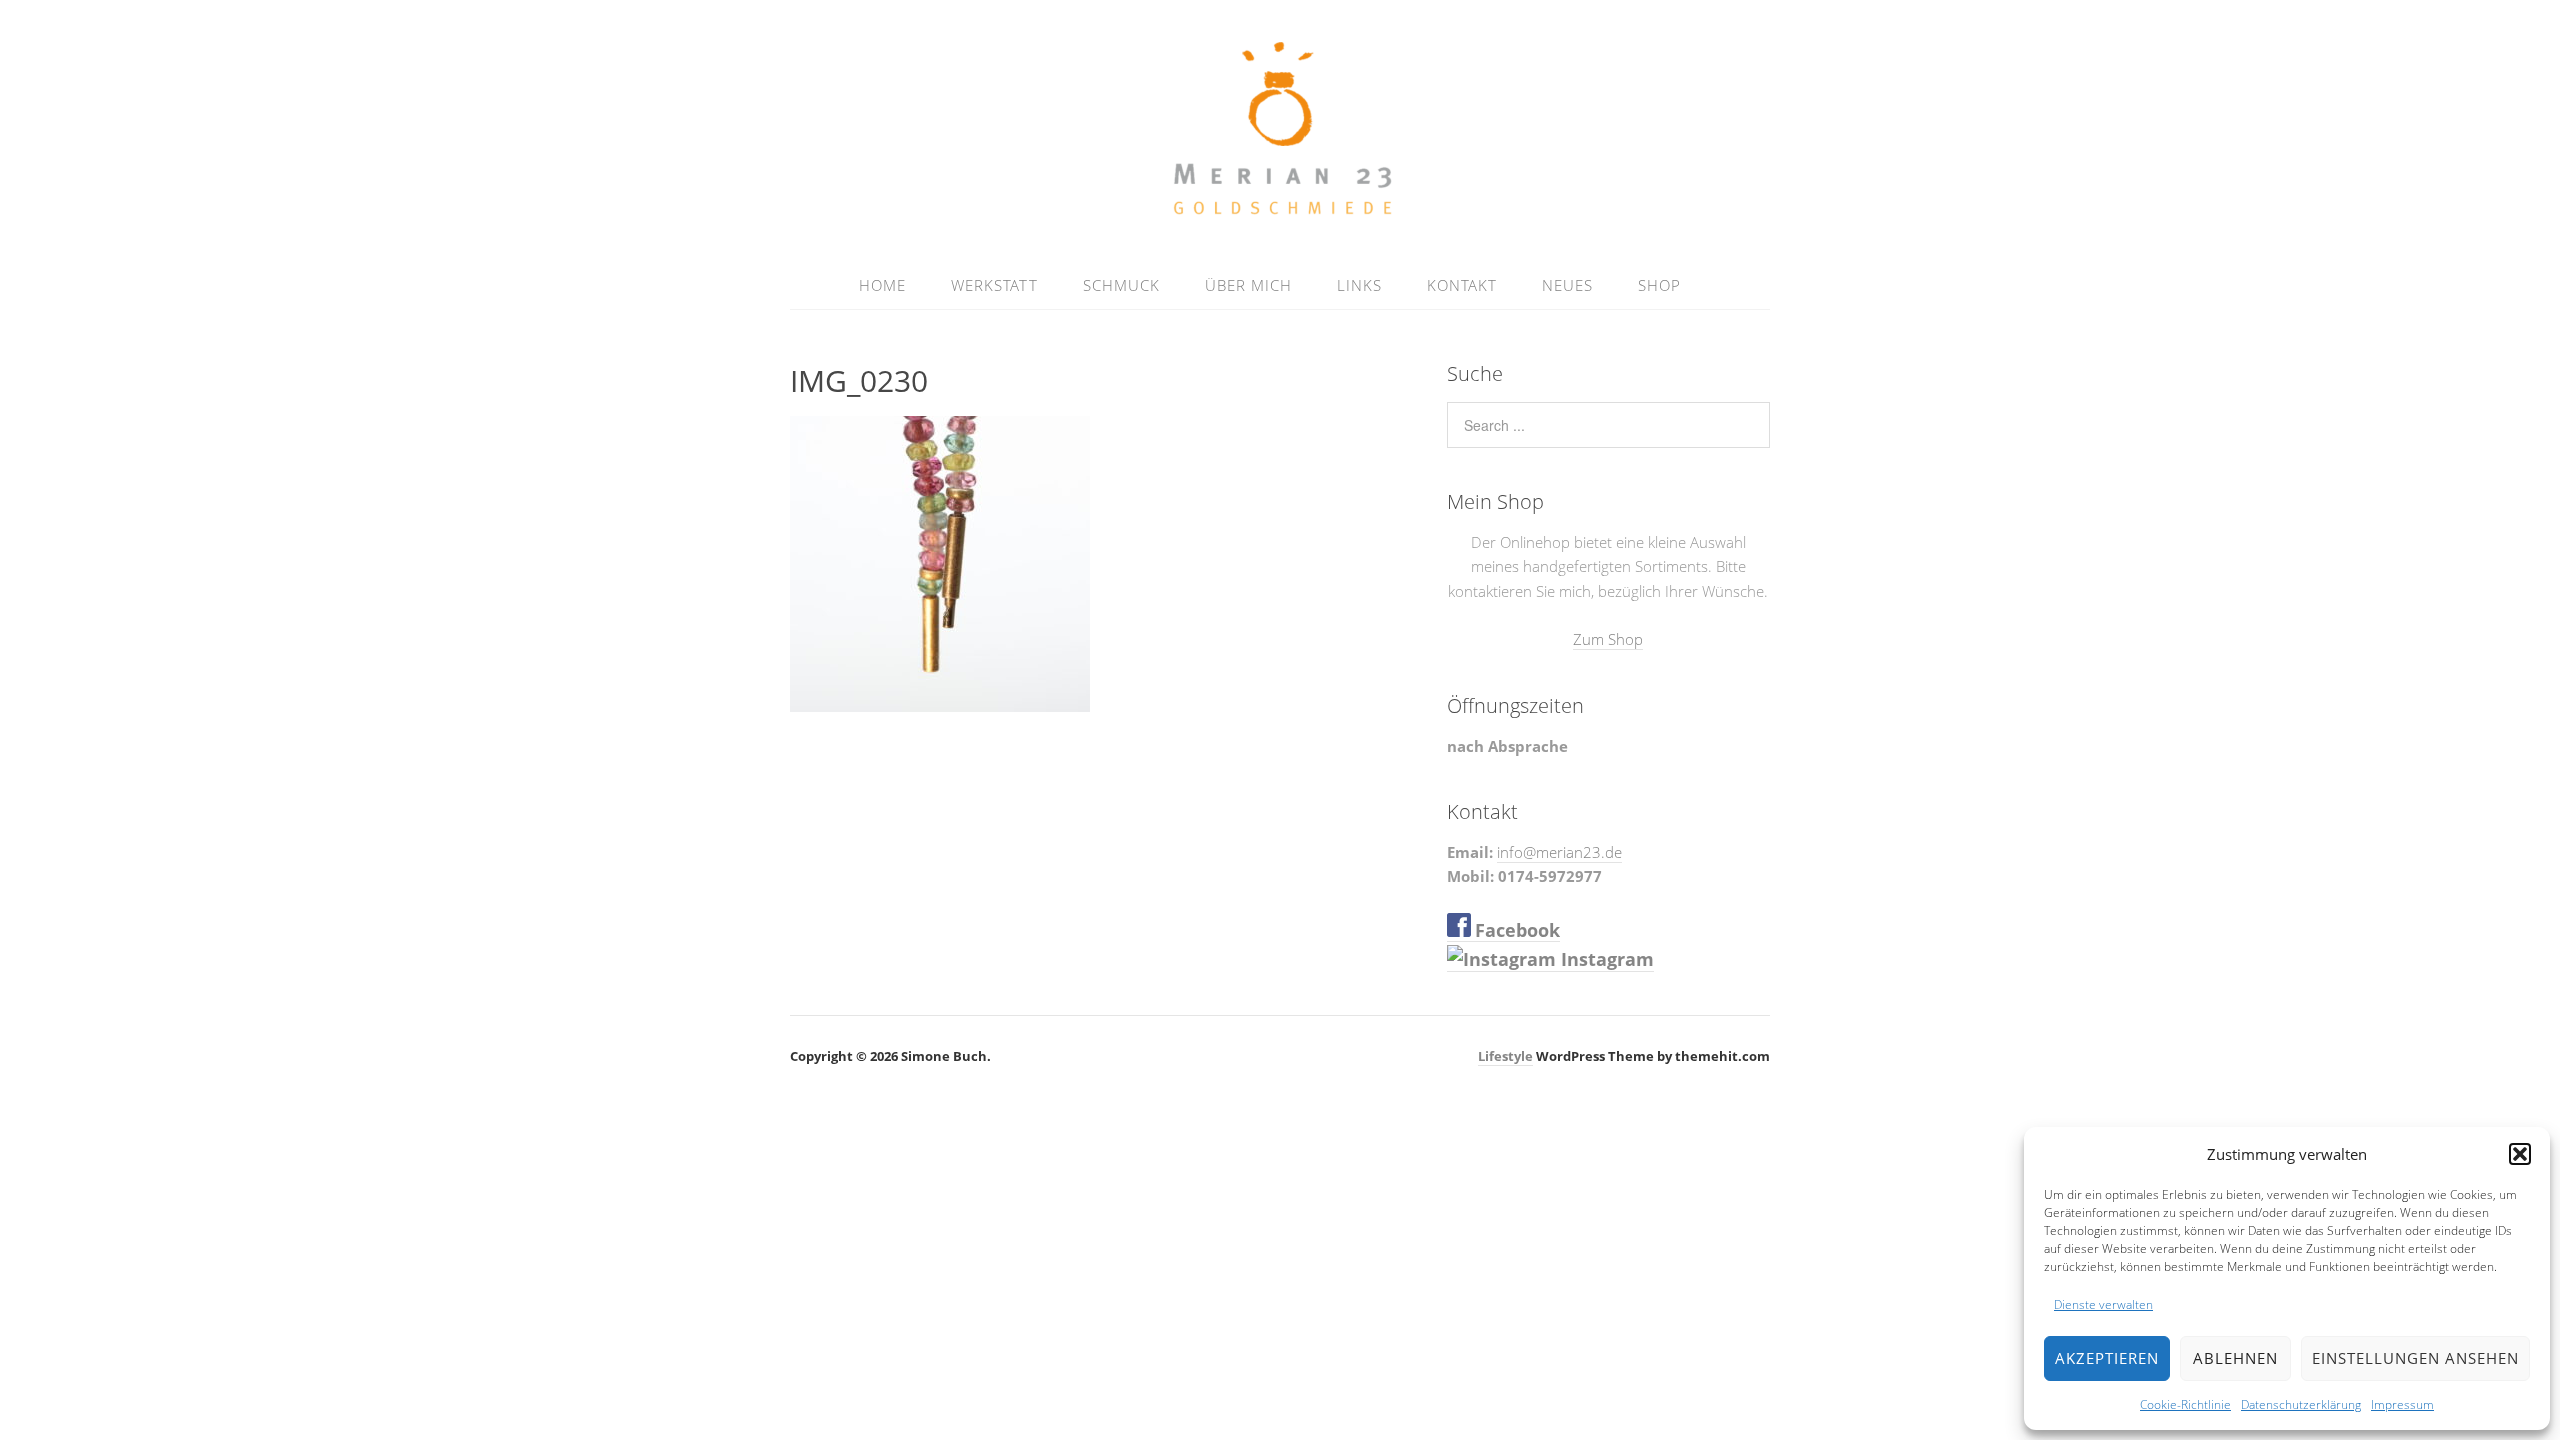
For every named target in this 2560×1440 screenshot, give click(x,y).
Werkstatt (994, 285)
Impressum (2402, 1404)
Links (1359, 285)
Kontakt (1462, 285)
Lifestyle (1505, 1056)
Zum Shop (1608, 639)
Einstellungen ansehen (2415, 1358)
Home (882, 285)
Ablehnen (2235, 1358)
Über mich (1248, 285)
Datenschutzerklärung (2301, 1404)
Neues (1567, 285)
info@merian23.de (1559, 852)
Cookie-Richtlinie (2185, 1404)
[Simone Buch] (1280, 213)
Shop (1659, 285)
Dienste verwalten (2103, 1304)
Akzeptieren (2107, 1358)
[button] (2520, 1154)
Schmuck (1121, 285)
